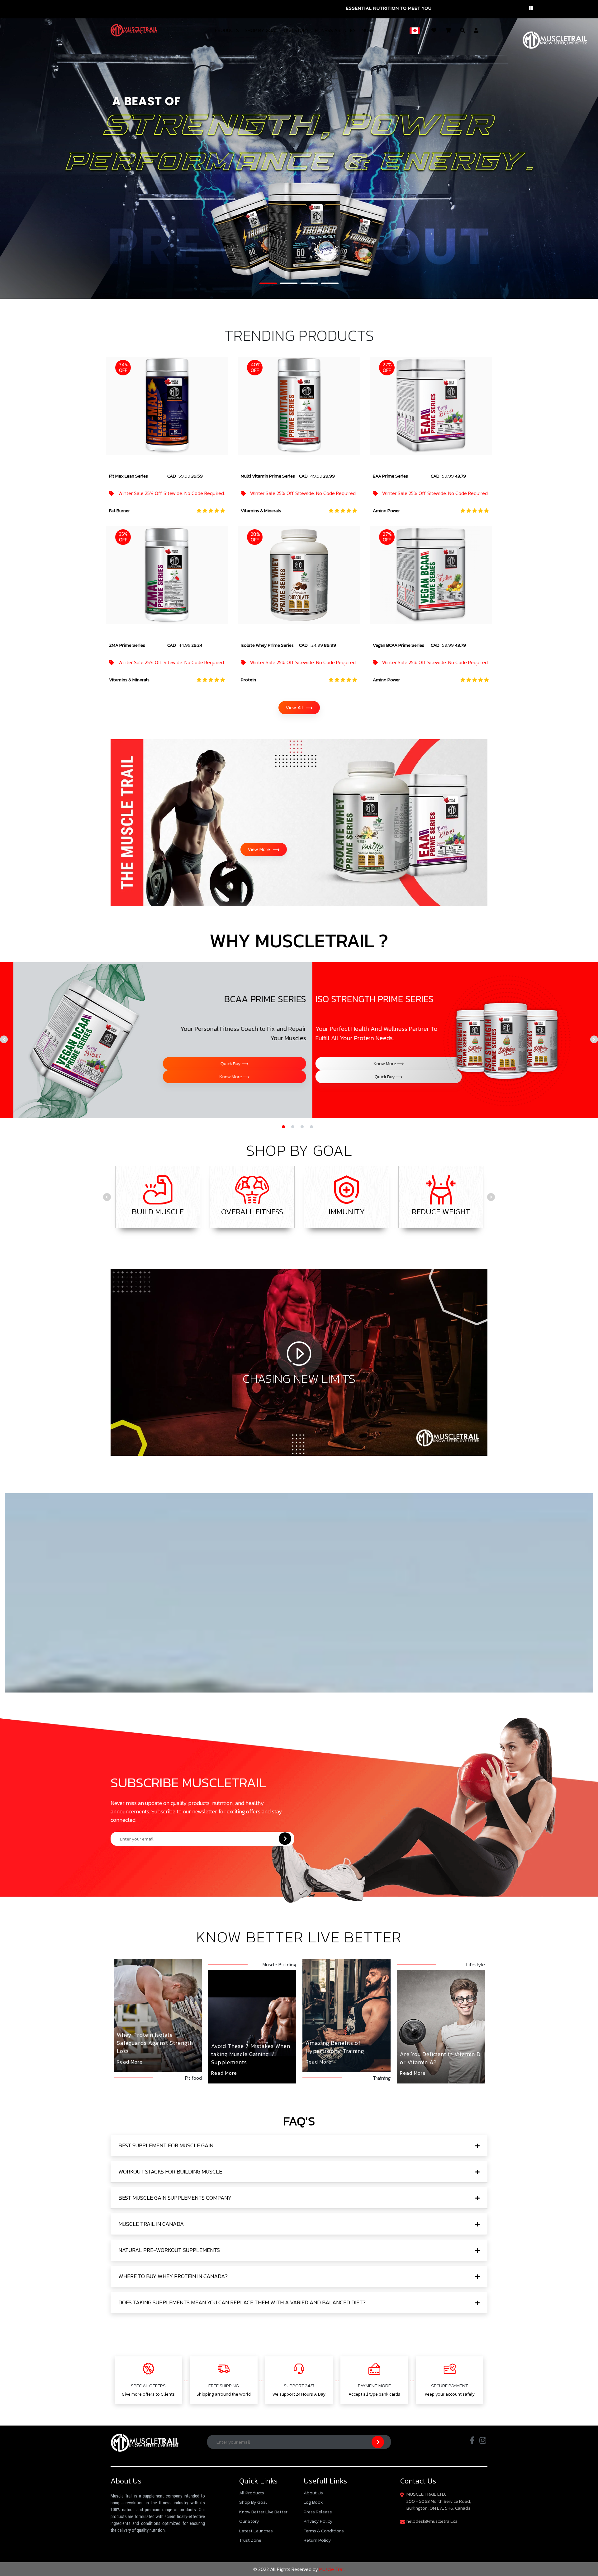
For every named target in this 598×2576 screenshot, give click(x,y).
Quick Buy (220, 1063)
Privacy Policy (318, 2521)
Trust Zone (250, 2540)
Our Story (296, 30)
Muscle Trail (331, 2569)
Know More (269, 1067)
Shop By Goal (261, 30)
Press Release (318, 2512)
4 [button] (324, 286)
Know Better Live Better (263, 2512)
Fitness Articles (335, 30)
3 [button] (304, 286)
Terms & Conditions (324, 2531)
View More (264, 849)
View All (299, 707)
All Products (252, 2493)
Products (227, 30)
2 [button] (283, 286)
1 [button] (263, 286)
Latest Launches (256, 2531)
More (368, 30)
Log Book (313, 2502)
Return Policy (317, 2540)
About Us (313, 2493)
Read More (130, 2062)
